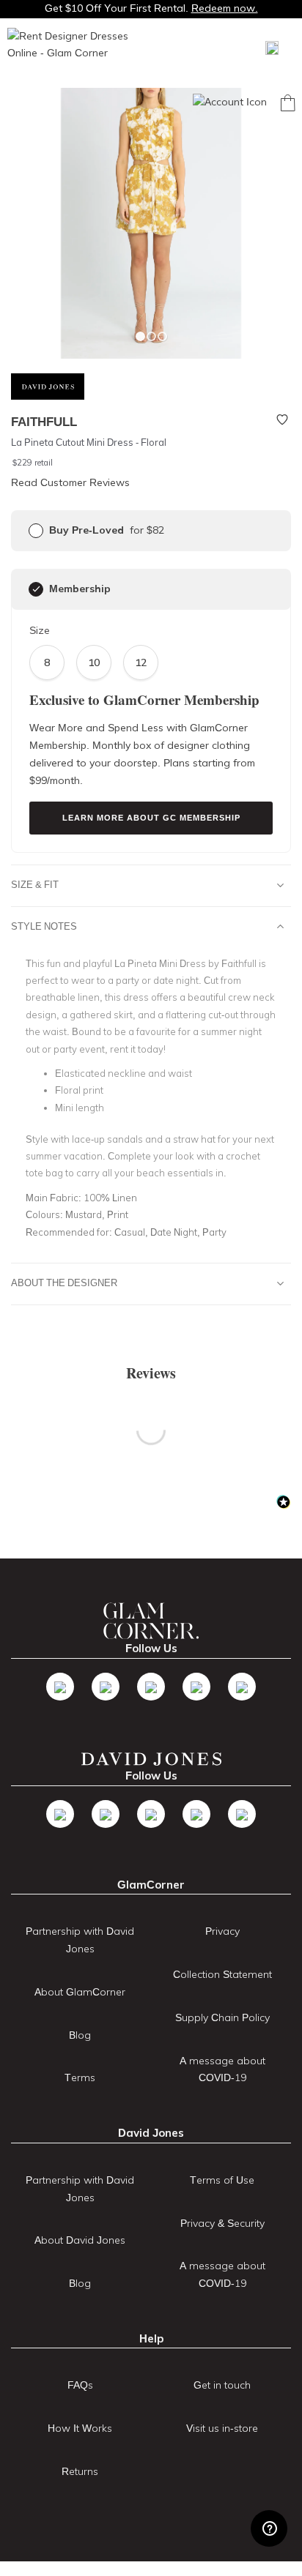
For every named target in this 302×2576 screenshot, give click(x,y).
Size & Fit (35, 884)
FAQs (80, 2385)
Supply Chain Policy (222, 2017)
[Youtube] (196, 1687)
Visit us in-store (222, 2428)
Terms (80, 2077)
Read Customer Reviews (70, 482)
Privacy (222, 1931)
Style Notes (44, 926)
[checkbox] (36, 531)
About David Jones (80, 2240)
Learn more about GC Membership (151, 818)
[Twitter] (106, 1687)
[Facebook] (60, 1687)
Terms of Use (222, 2180)
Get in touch (222, 2385)
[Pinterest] (242, 1687)
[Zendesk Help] (269, 2528)
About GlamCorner (80, 1992)
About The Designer (64, 1283)
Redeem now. (225, 8)
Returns (80, 2471)
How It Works (80, 2428)
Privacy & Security (222, 2223)
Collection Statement (222, 1974)
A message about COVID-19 (222, 2069)
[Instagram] (151, 1687)
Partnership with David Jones (80, 1940)
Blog (80, 2035)
